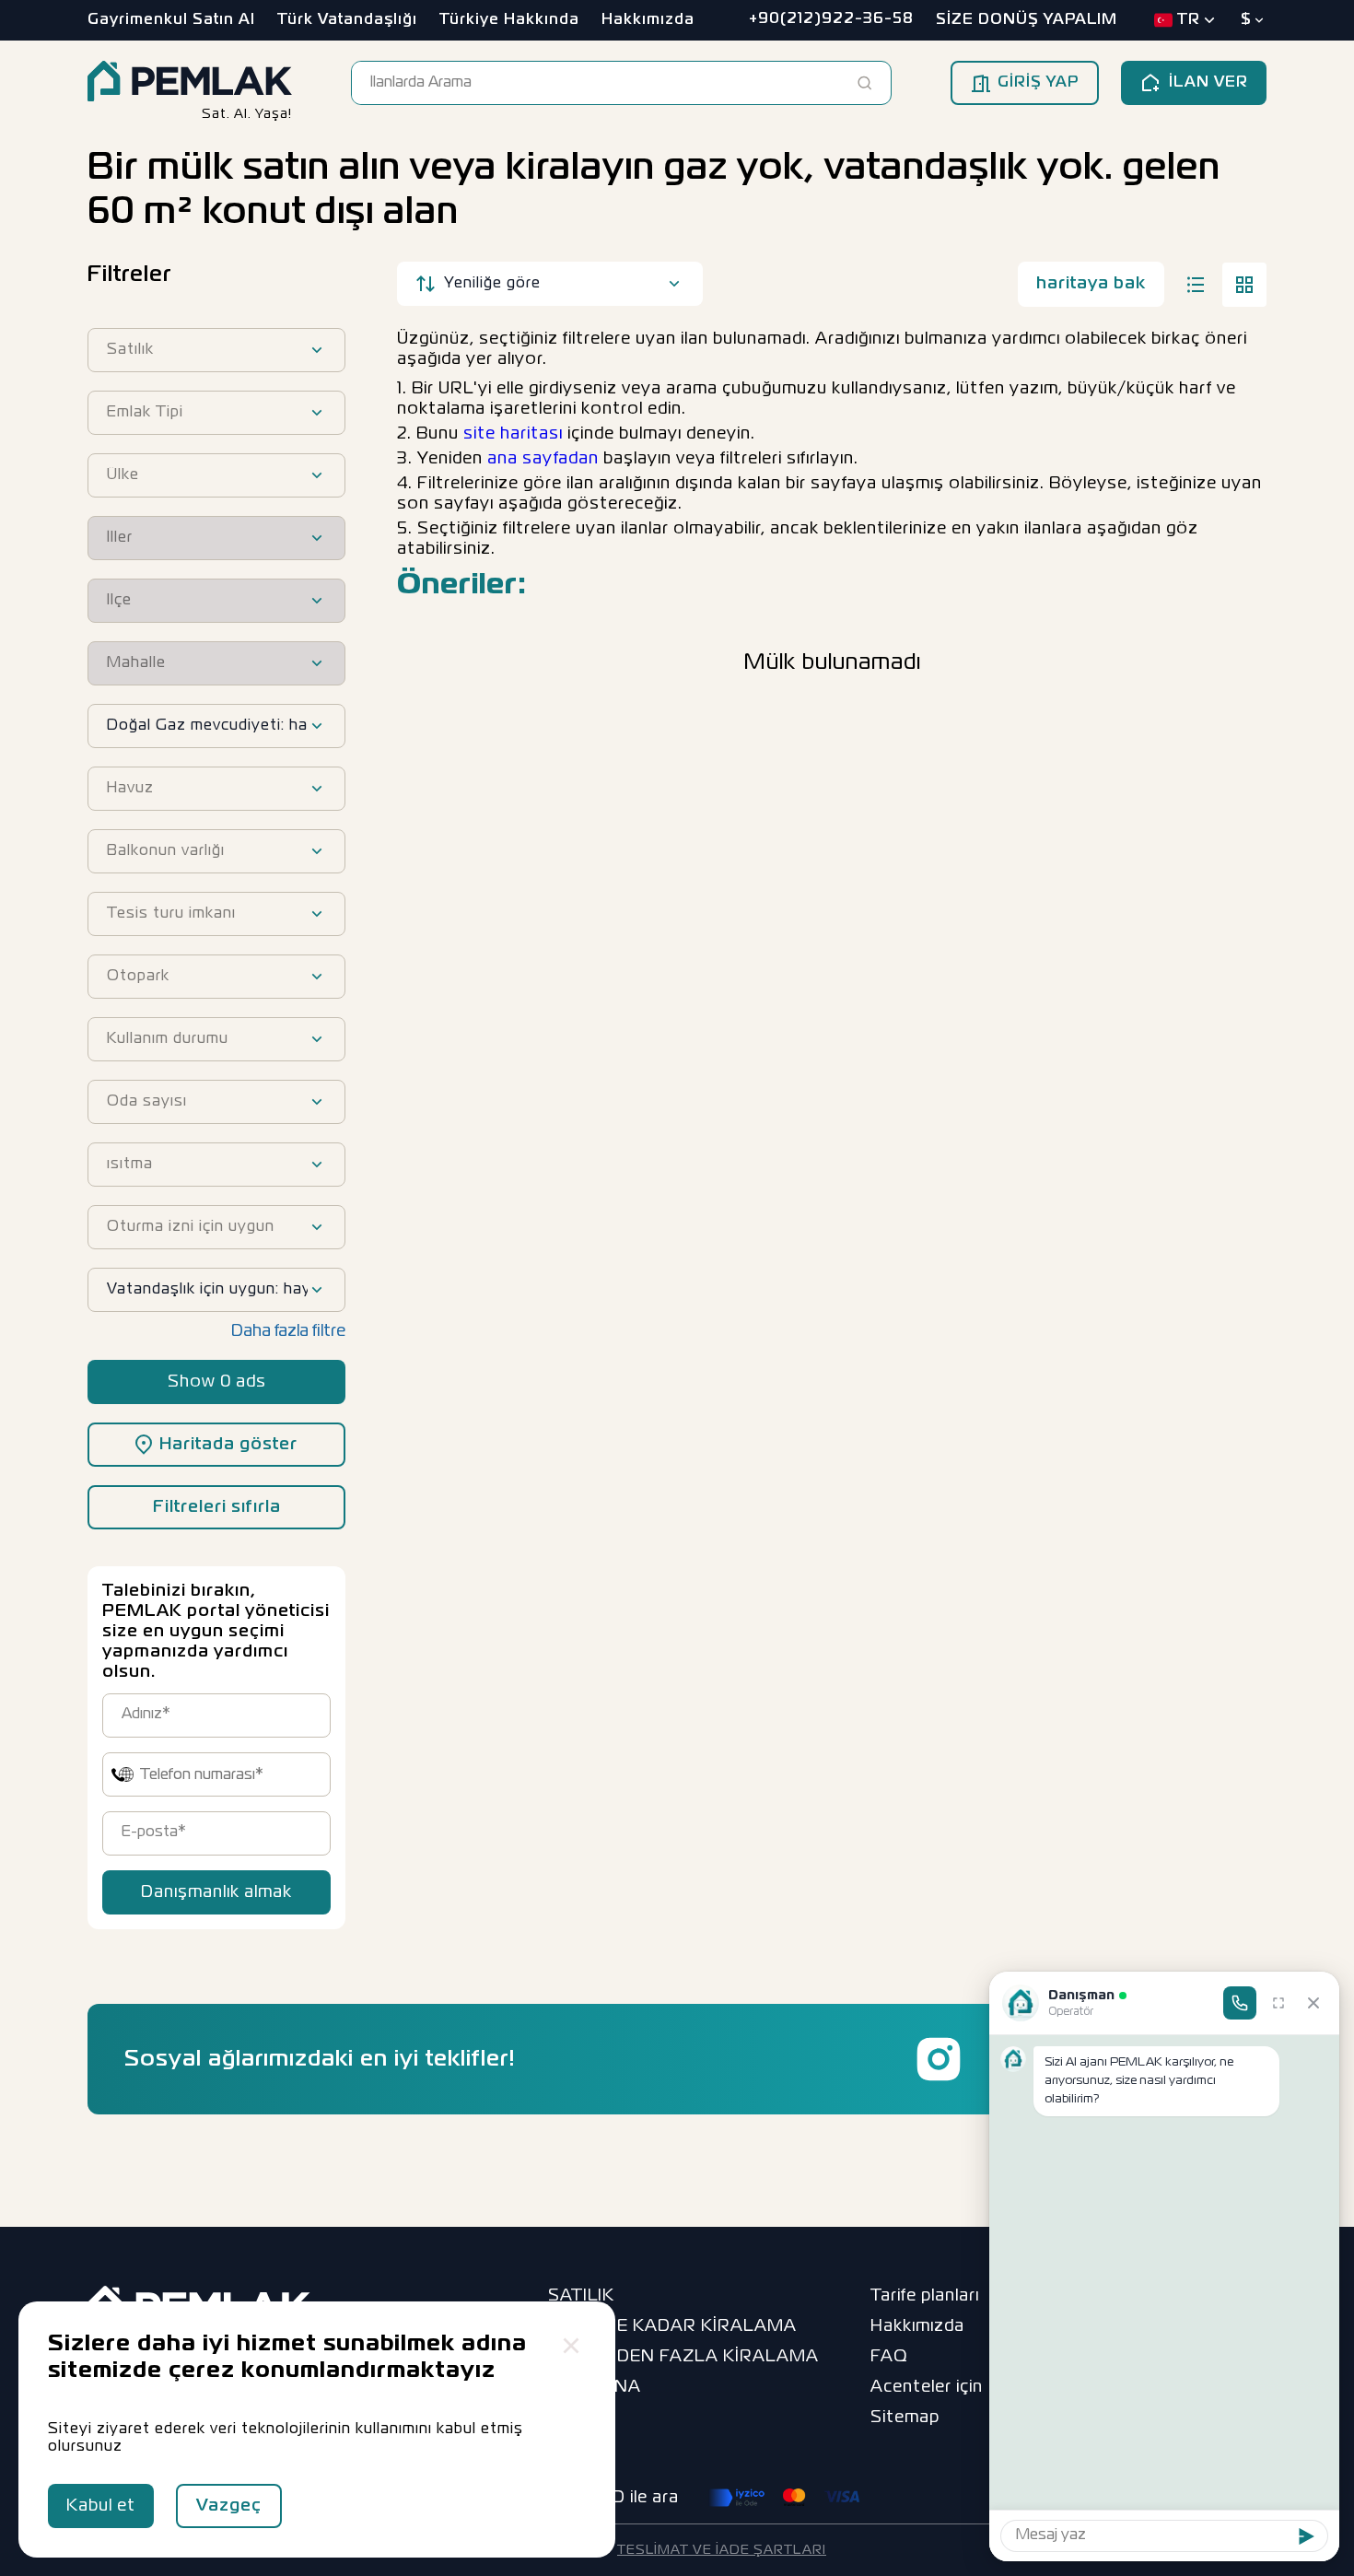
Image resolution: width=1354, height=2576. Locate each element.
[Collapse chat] (1313, 2003)
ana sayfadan (543, 459)
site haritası (513, 434)
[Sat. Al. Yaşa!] (190, 83)
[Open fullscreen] (1278, 2003)
